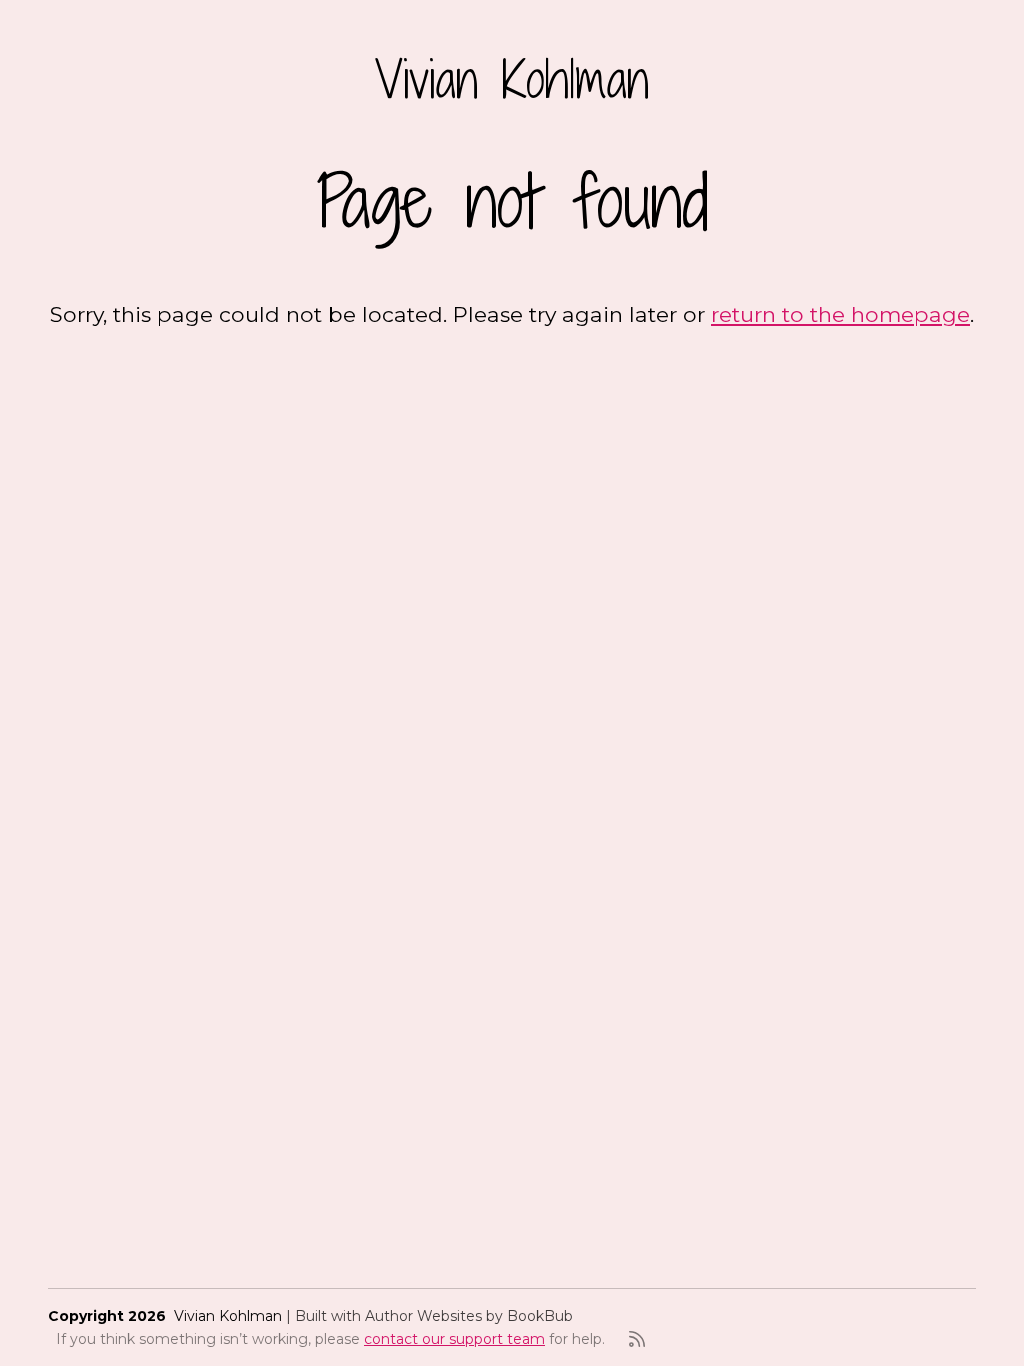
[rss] (637, 1339)
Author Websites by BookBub (469, 1316)
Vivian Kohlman (512, 79)
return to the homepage (840, 314)
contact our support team (454, 1339)
